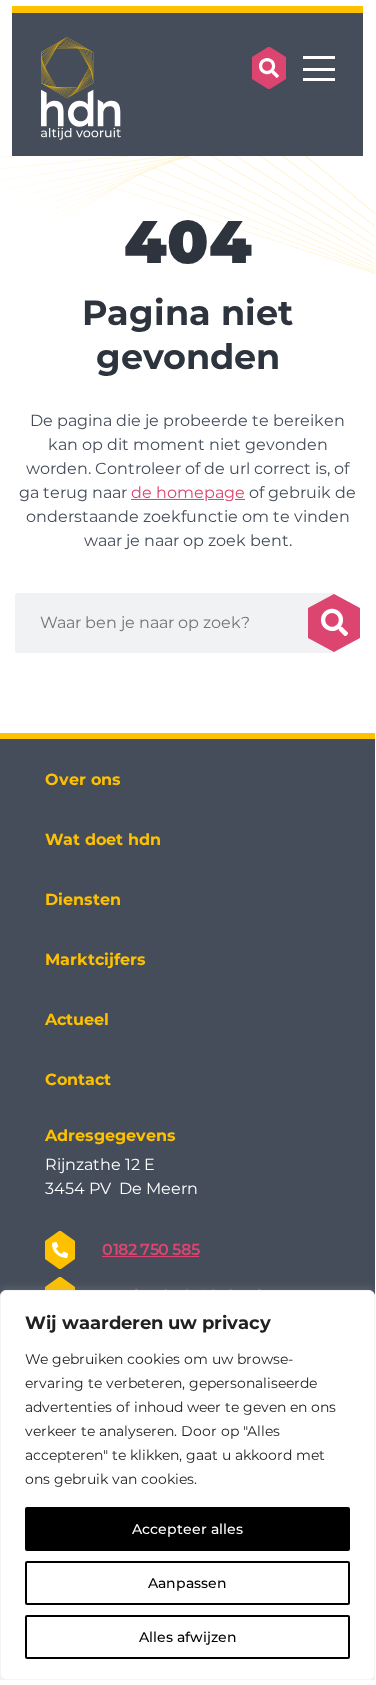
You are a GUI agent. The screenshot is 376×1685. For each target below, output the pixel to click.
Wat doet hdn (103, 839)
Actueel (77, 1019)
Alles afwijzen (188, 1637)
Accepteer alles (187, 1529)
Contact (78, 1079)
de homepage (188, 492)
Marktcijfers (95, 959)
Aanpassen (187, 1583)
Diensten (83, 899)
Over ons (83, 779)
